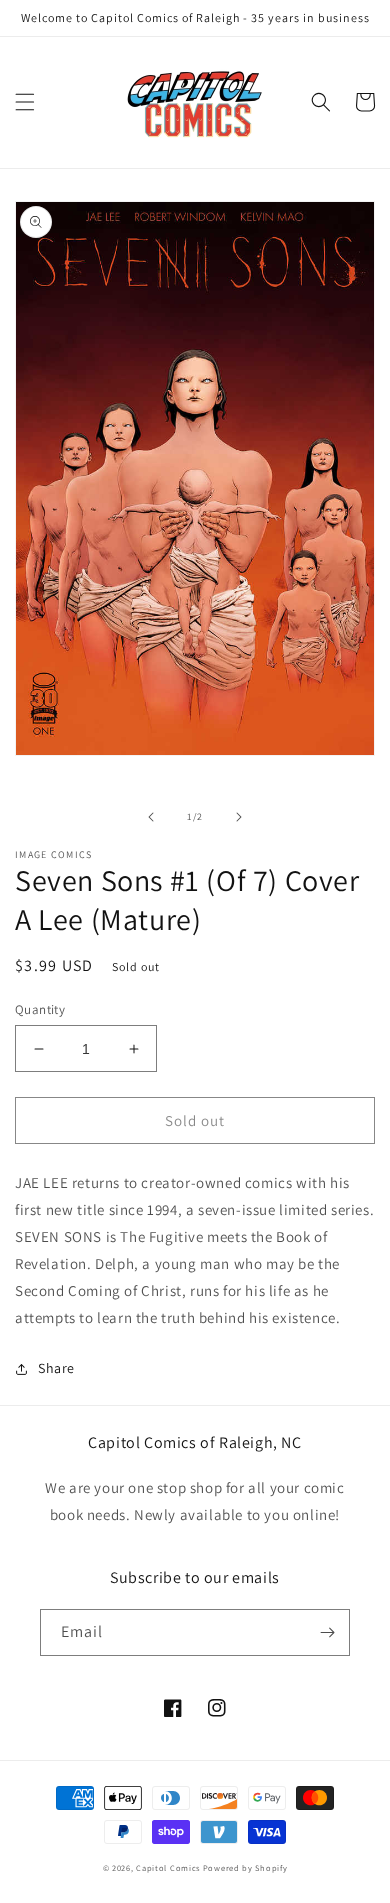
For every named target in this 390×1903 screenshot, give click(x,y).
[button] (25, 102)
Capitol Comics (168, 1867)
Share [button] (56, 1368)
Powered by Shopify (245, 1867)
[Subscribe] (327, 1632)
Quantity (40, 1009)
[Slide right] (239, 817)
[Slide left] (151, 817)
